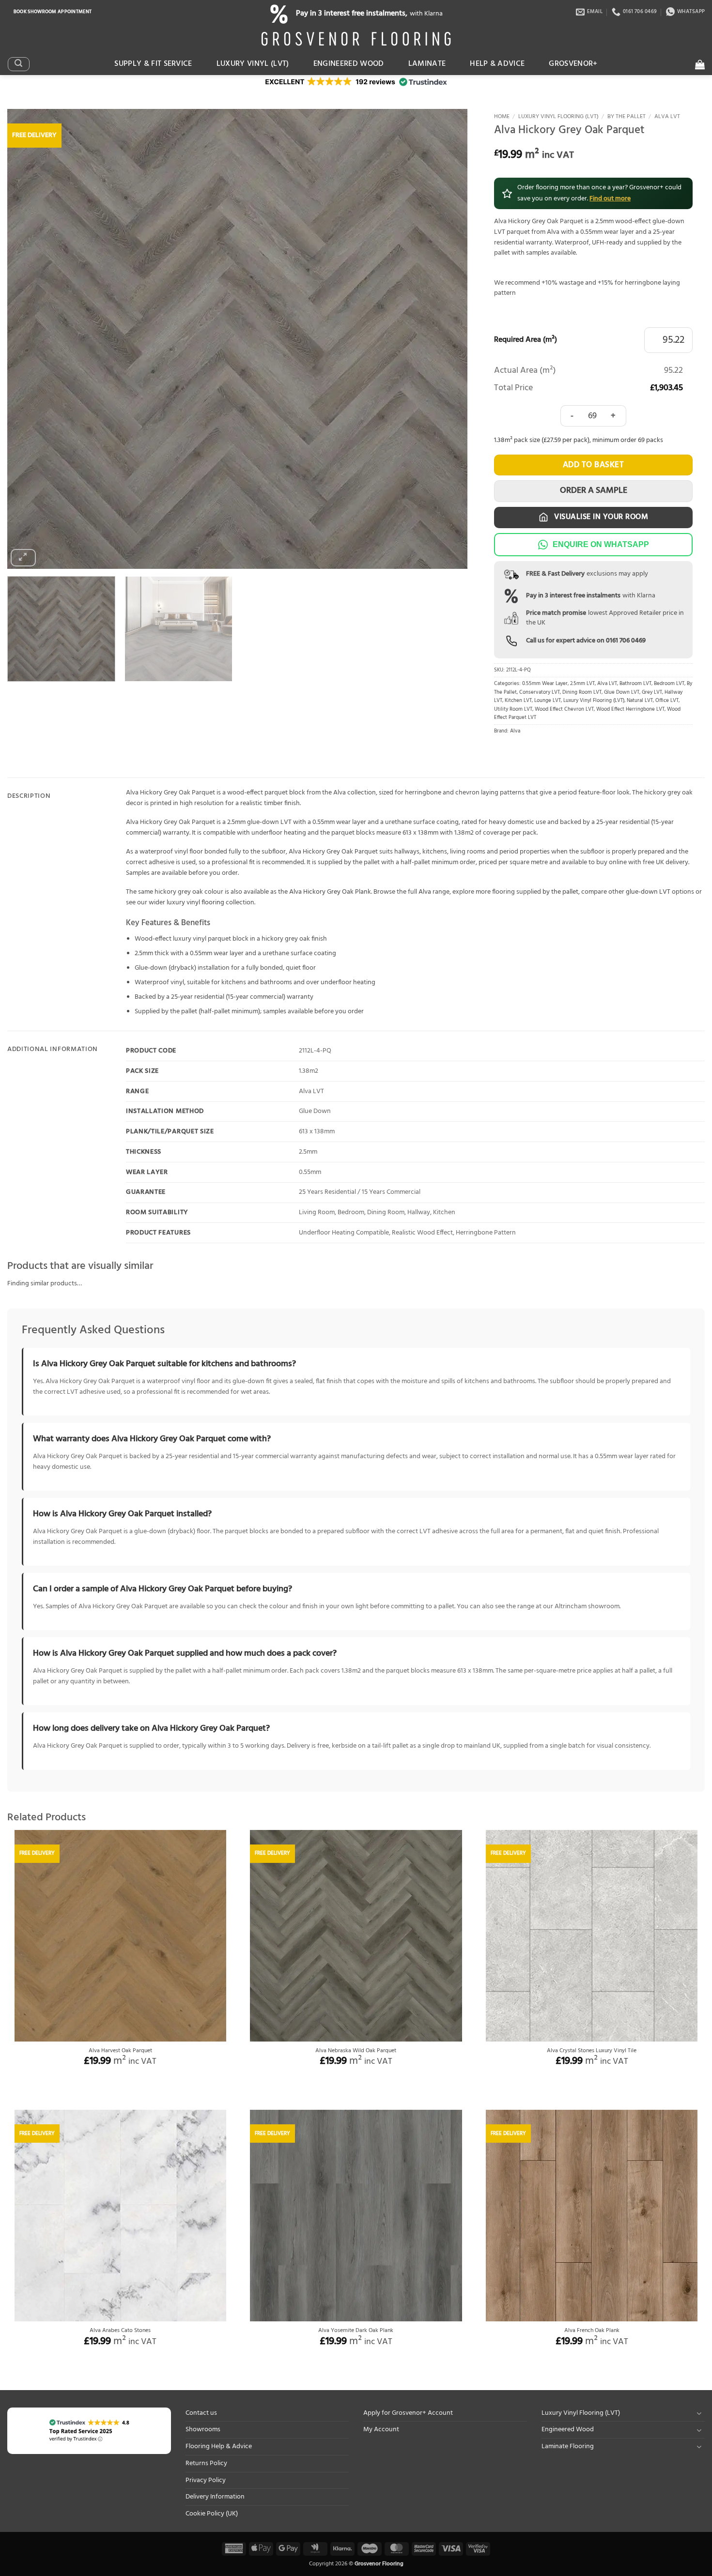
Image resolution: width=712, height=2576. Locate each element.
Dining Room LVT (582, 693)
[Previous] (29, 339)
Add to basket (594, 465)
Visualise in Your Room (600, 517)
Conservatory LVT (540, 693)
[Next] (446, 339)
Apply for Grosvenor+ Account (408, 2413)
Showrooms (203, 2430)
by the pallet (560, 892)
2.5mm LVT (582, 684)
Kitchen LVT (518, 701)
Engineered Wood (349, 64)
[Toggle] (699, 2413)
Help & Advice (497, 64)
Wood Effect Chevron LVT (564, 709)
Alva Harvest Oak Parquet (120, 2051)
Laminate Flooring (568, 2446)
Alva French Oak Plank (592, 2331)
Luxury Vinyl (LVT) (253, 64)
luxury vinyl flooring (195, 903)
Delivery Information (215, 2497)
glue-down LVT (648, 892)
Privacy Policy (206, 2480)
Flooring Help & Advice (219, 2446)
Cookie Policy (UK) (212, 2514)
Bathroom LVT (635, 684)
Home (502, 117)
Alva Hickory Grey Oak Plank (330, 892)
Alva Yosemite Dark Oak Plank (356, 2331)
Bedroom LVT (669, 684)
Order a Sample (594, 491)
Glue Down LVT (622, 693)
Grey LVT (652, 693)
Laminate (427, 64)
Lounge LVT (548, 701)
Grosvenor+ (573, 64)
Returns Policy (206, 2463)
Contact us (201, 2413)
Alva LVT (667, 117)
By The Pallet (627, 117)
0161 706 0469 (626, 641)
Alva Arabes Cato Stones (120, 2331)
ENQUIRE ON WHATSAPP (601, 544)
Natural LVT (640, 701)
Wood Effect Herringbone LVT (630, 709)
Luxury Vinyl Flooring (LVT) (558, 117)
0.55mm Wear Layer (545, 684)
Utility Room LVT (513, 709)
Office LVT (667, 701)
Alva (515, 731)
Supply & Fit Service (153, 64)
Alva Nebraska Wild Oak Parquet (356, 2051)
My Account (381, 2430)
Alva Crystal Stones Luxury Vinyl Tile (592, 2051)
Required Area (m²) (526, 340)
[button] (18, 64)
